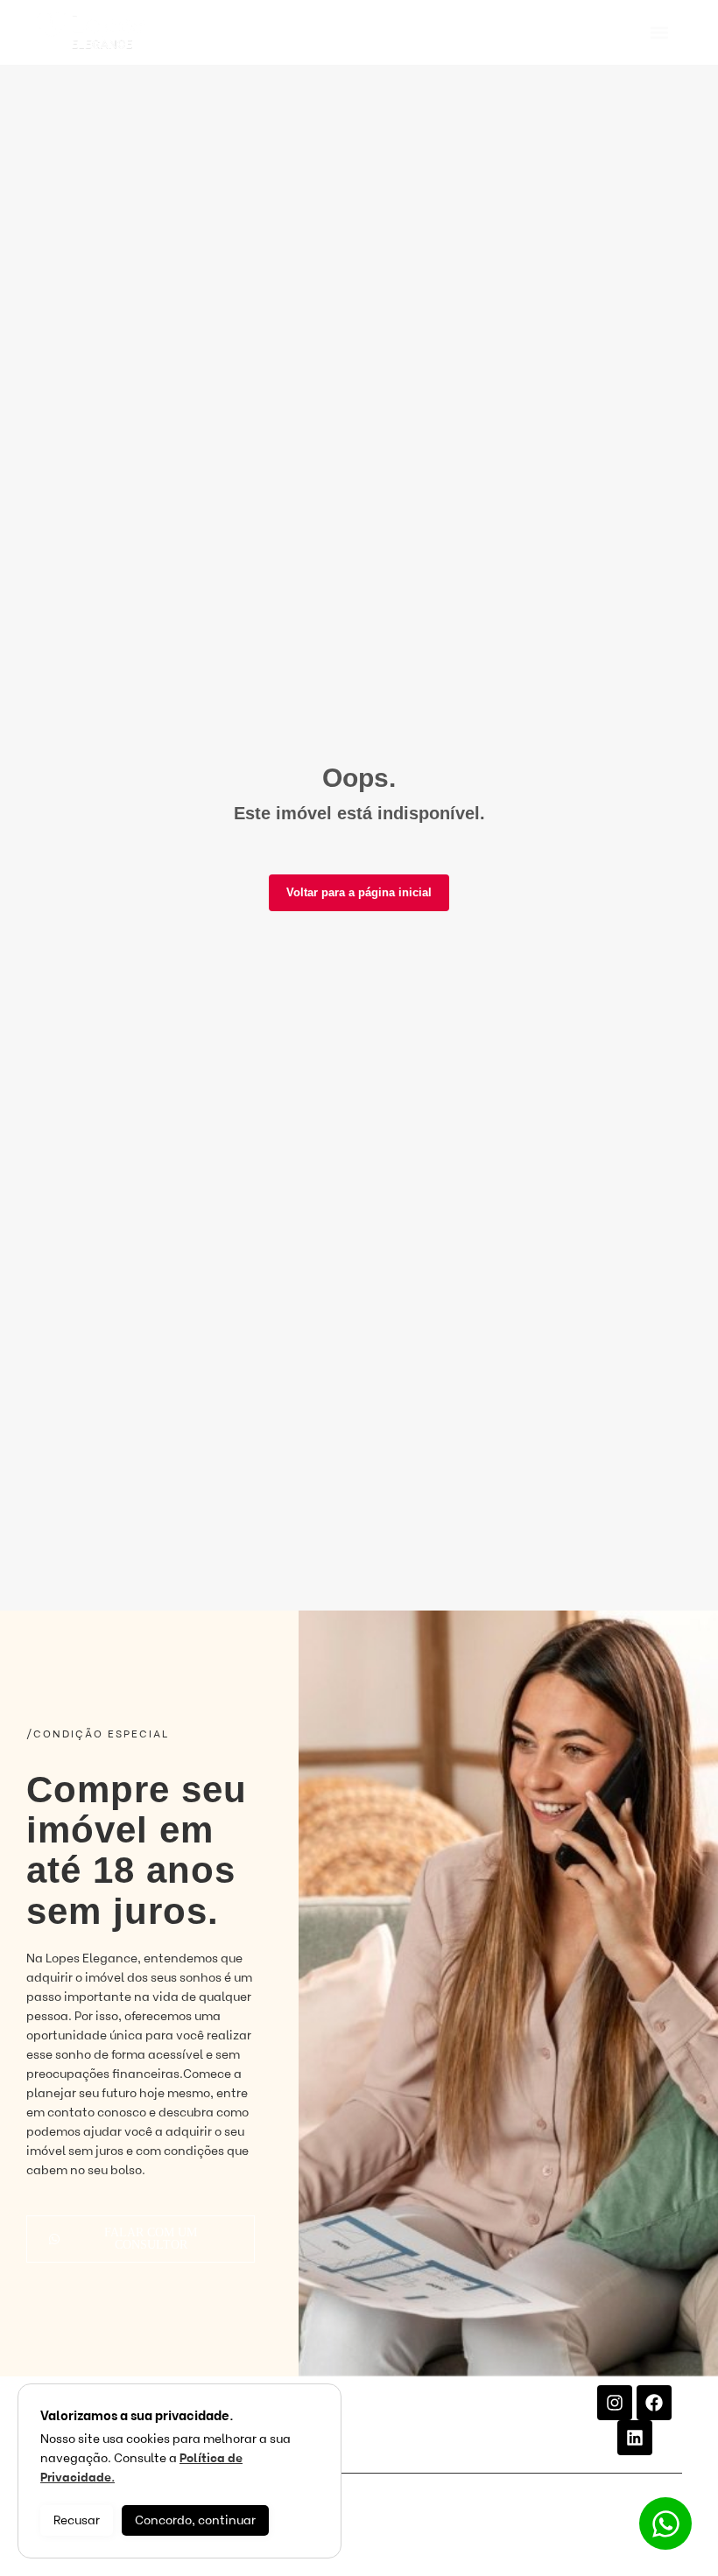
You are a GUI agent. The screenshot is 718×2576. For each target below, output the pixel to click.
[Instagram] (615, 2403)
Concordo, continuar (195, 2520)
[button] (659, 33)
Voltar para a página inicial (359, 892)
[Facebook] (654, 2403)
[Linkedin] (635, 2438)
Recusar (77, 2520)
